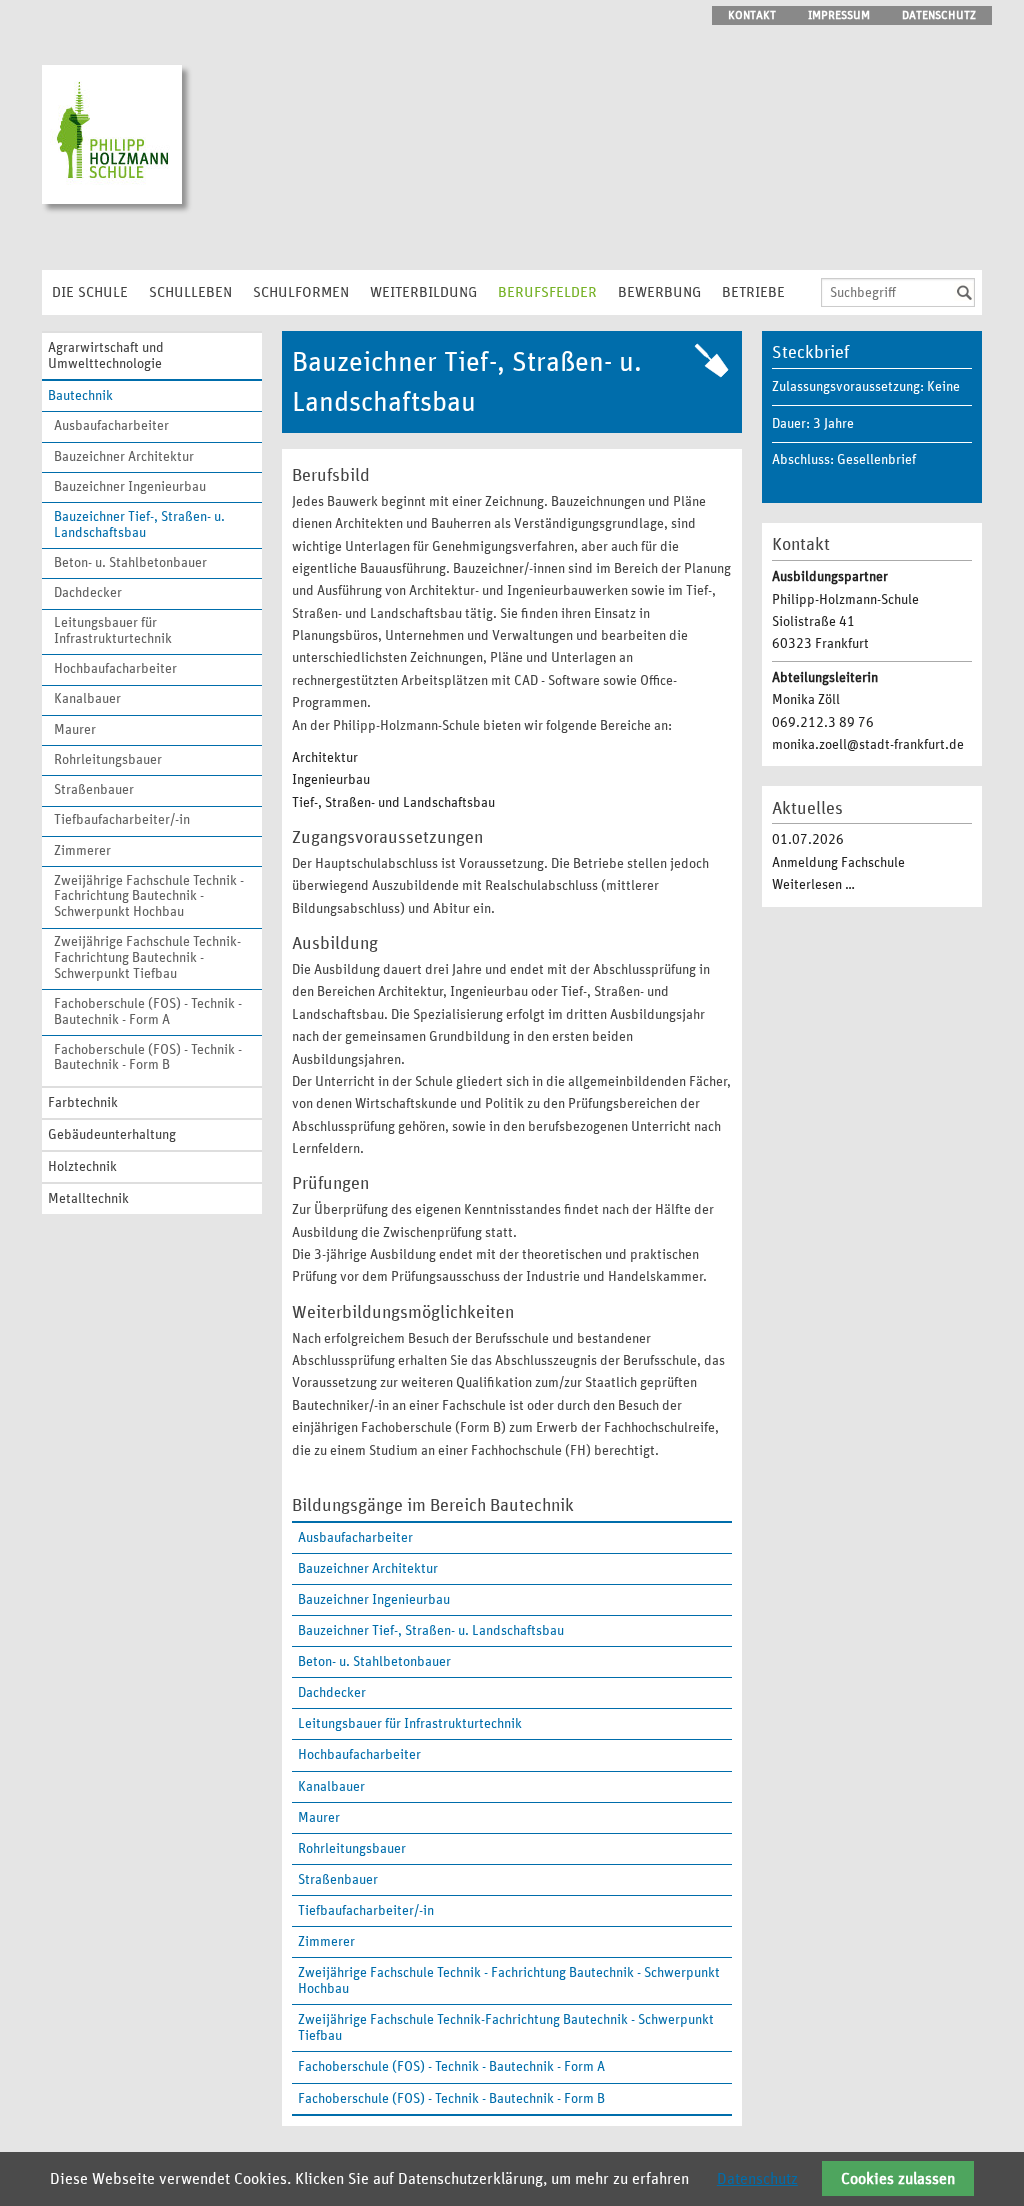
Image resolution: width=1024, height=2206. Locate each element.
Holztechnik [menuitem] (82, 1167)
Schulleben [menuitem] (190, 292)
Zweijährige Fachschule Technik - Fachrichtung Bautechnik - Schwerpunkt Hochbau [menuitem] (149, 896)
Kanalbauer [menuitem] (87, 699)
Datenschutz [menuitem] (939, 15)
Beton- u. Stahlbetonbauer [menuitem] (130, 563)
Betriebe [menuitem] (753, 292)
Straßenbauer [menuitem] (94, 790)
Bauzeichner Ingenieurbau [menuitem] (130, 487)
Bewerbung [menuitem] (659, 292)
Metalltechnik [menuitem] (88, 1199)
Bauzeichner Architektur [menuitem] (124, 457)
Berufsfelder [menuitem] (547, 292)
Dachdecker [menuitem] (88, 593)
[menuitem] (512, 1631)
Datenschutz (757, 2179)
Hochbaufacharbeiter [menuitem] (115, 669)
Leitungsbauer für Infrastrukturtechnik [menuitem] (113, 631)
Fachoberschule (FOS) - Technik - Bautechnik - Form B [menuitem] (148, 1058)
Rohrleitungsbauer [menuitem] (108, 760)
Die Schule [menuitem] (90, 292)
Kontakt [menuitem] (752, 15)
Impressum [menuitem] (839, 15)
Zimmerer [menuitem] (82, 851)
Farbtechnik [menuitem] (83, 1103)
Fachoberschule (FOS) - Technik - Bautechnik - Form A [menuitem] (148, 1012)
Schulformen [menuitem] (301, 292)
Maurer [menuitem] (75, 730)
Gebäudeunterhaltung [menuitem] (112, 1135)
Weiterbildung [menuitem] (423, 292)
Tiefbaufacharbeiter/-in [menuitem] (122, 820)
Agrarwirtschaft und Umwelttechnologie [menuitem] (106, 356)
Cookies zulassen (898, 2179)
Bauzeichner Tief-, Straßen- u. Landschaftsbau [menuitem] (139, 525)
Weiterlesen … (813, 885)
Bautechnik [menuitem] (80, 396)
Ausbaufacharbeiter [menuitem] (111, 426)
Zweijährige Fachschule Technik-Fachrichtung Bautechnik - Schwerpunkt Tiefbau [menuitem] (147, 957)
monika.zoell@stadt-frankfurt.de (868, 745)
